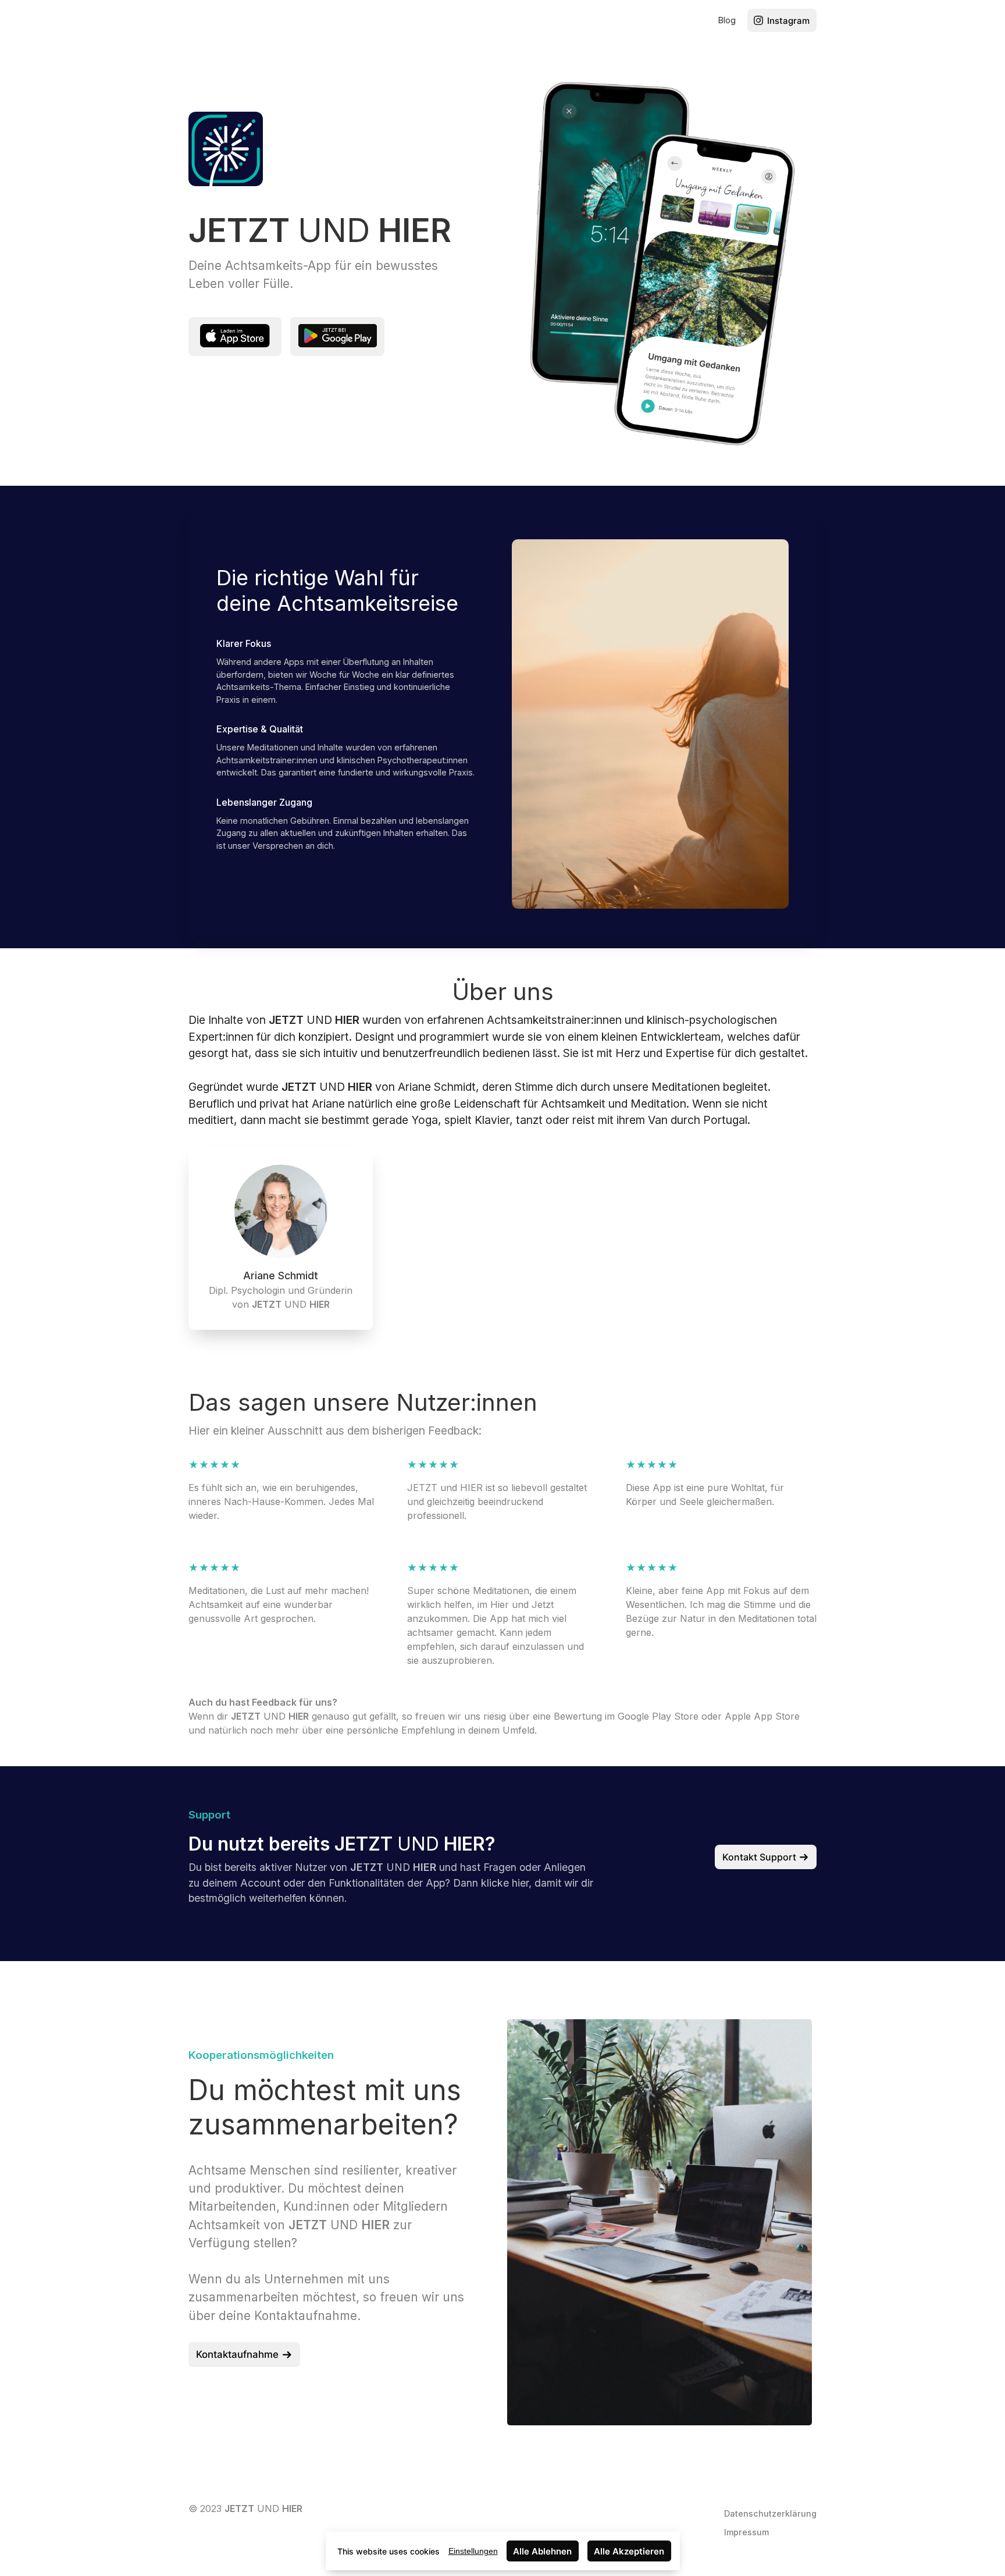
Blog (727, 20)
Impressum (746, 2532)
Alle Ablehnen (542, 2551)
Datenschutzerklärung (770, 2513)
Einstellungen (473, 2551)
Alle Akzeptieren (629, 2551)
